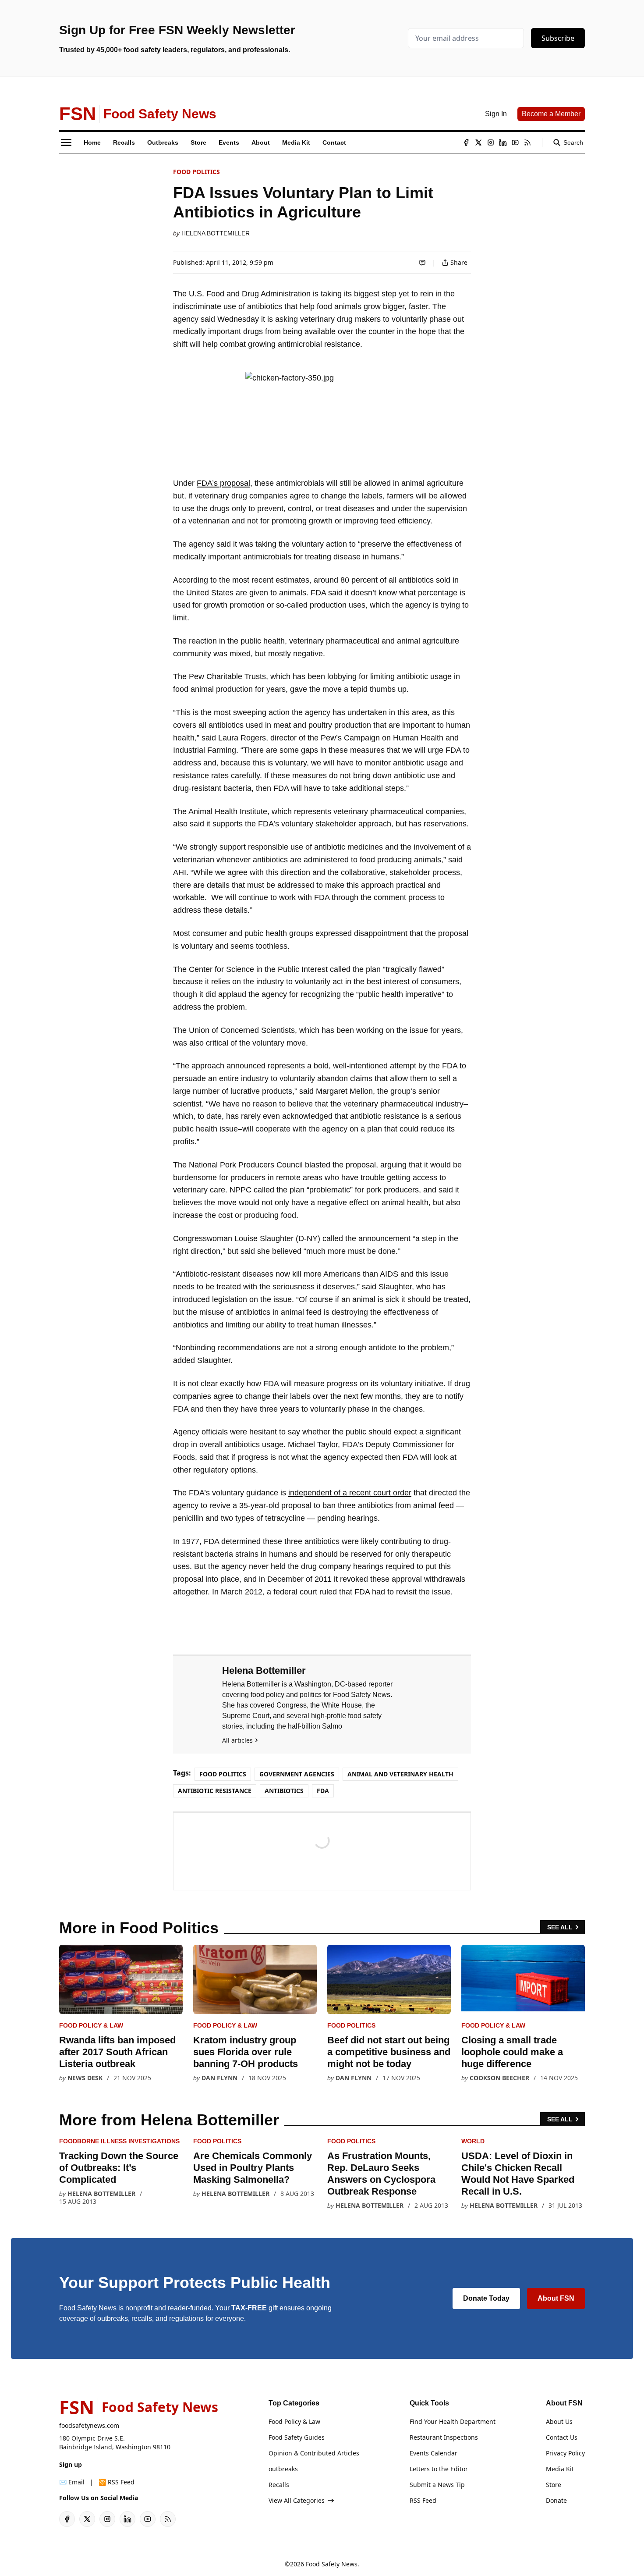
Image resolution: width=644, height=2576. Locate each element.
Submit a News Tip (437, 2485)
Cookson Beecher (499, 2078)
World (473, 2141)
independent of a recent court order (350, 1493)
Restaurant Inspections (444, 2437)
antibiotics (284, 1791)
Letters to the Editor (439, 2469)
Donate (556, 2500)
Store (554, 2485)
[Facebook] (466, 142)
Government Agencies (297, 1774)
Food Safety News (332, 2564)
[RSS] (527, 142)
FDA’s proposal (223, 483)
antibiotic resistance (215, 1791)
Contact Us (562, 2437)
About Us (559, 2421)
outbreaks (283, 2469)
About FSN (556, 2298)
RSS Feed (423, 2500)
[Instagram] (491, 142)
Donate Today (486, 2298)
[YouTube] (515, 142)
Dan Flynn (219, 2078)
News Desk (85, 2078)
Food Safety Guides (297, 2437)
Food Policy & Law (91, 2025)
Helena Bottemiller (216, 233)
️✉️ (72, 2482)
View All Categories (297, 2500)
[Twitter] (478, 142)
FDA (323, 1791)
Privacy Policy (565, 2453)
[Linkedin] (503, 142)
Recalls (279, 2485)
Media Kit (560, 2469)
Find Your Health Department (453, 2421)
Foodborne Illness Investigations (119, 2141)
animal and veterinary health (400, 1774)
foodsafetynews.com (89, 2425)
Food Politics (196, 172)
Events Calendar (433, 2453)
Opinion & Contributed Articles (314, 2453)
